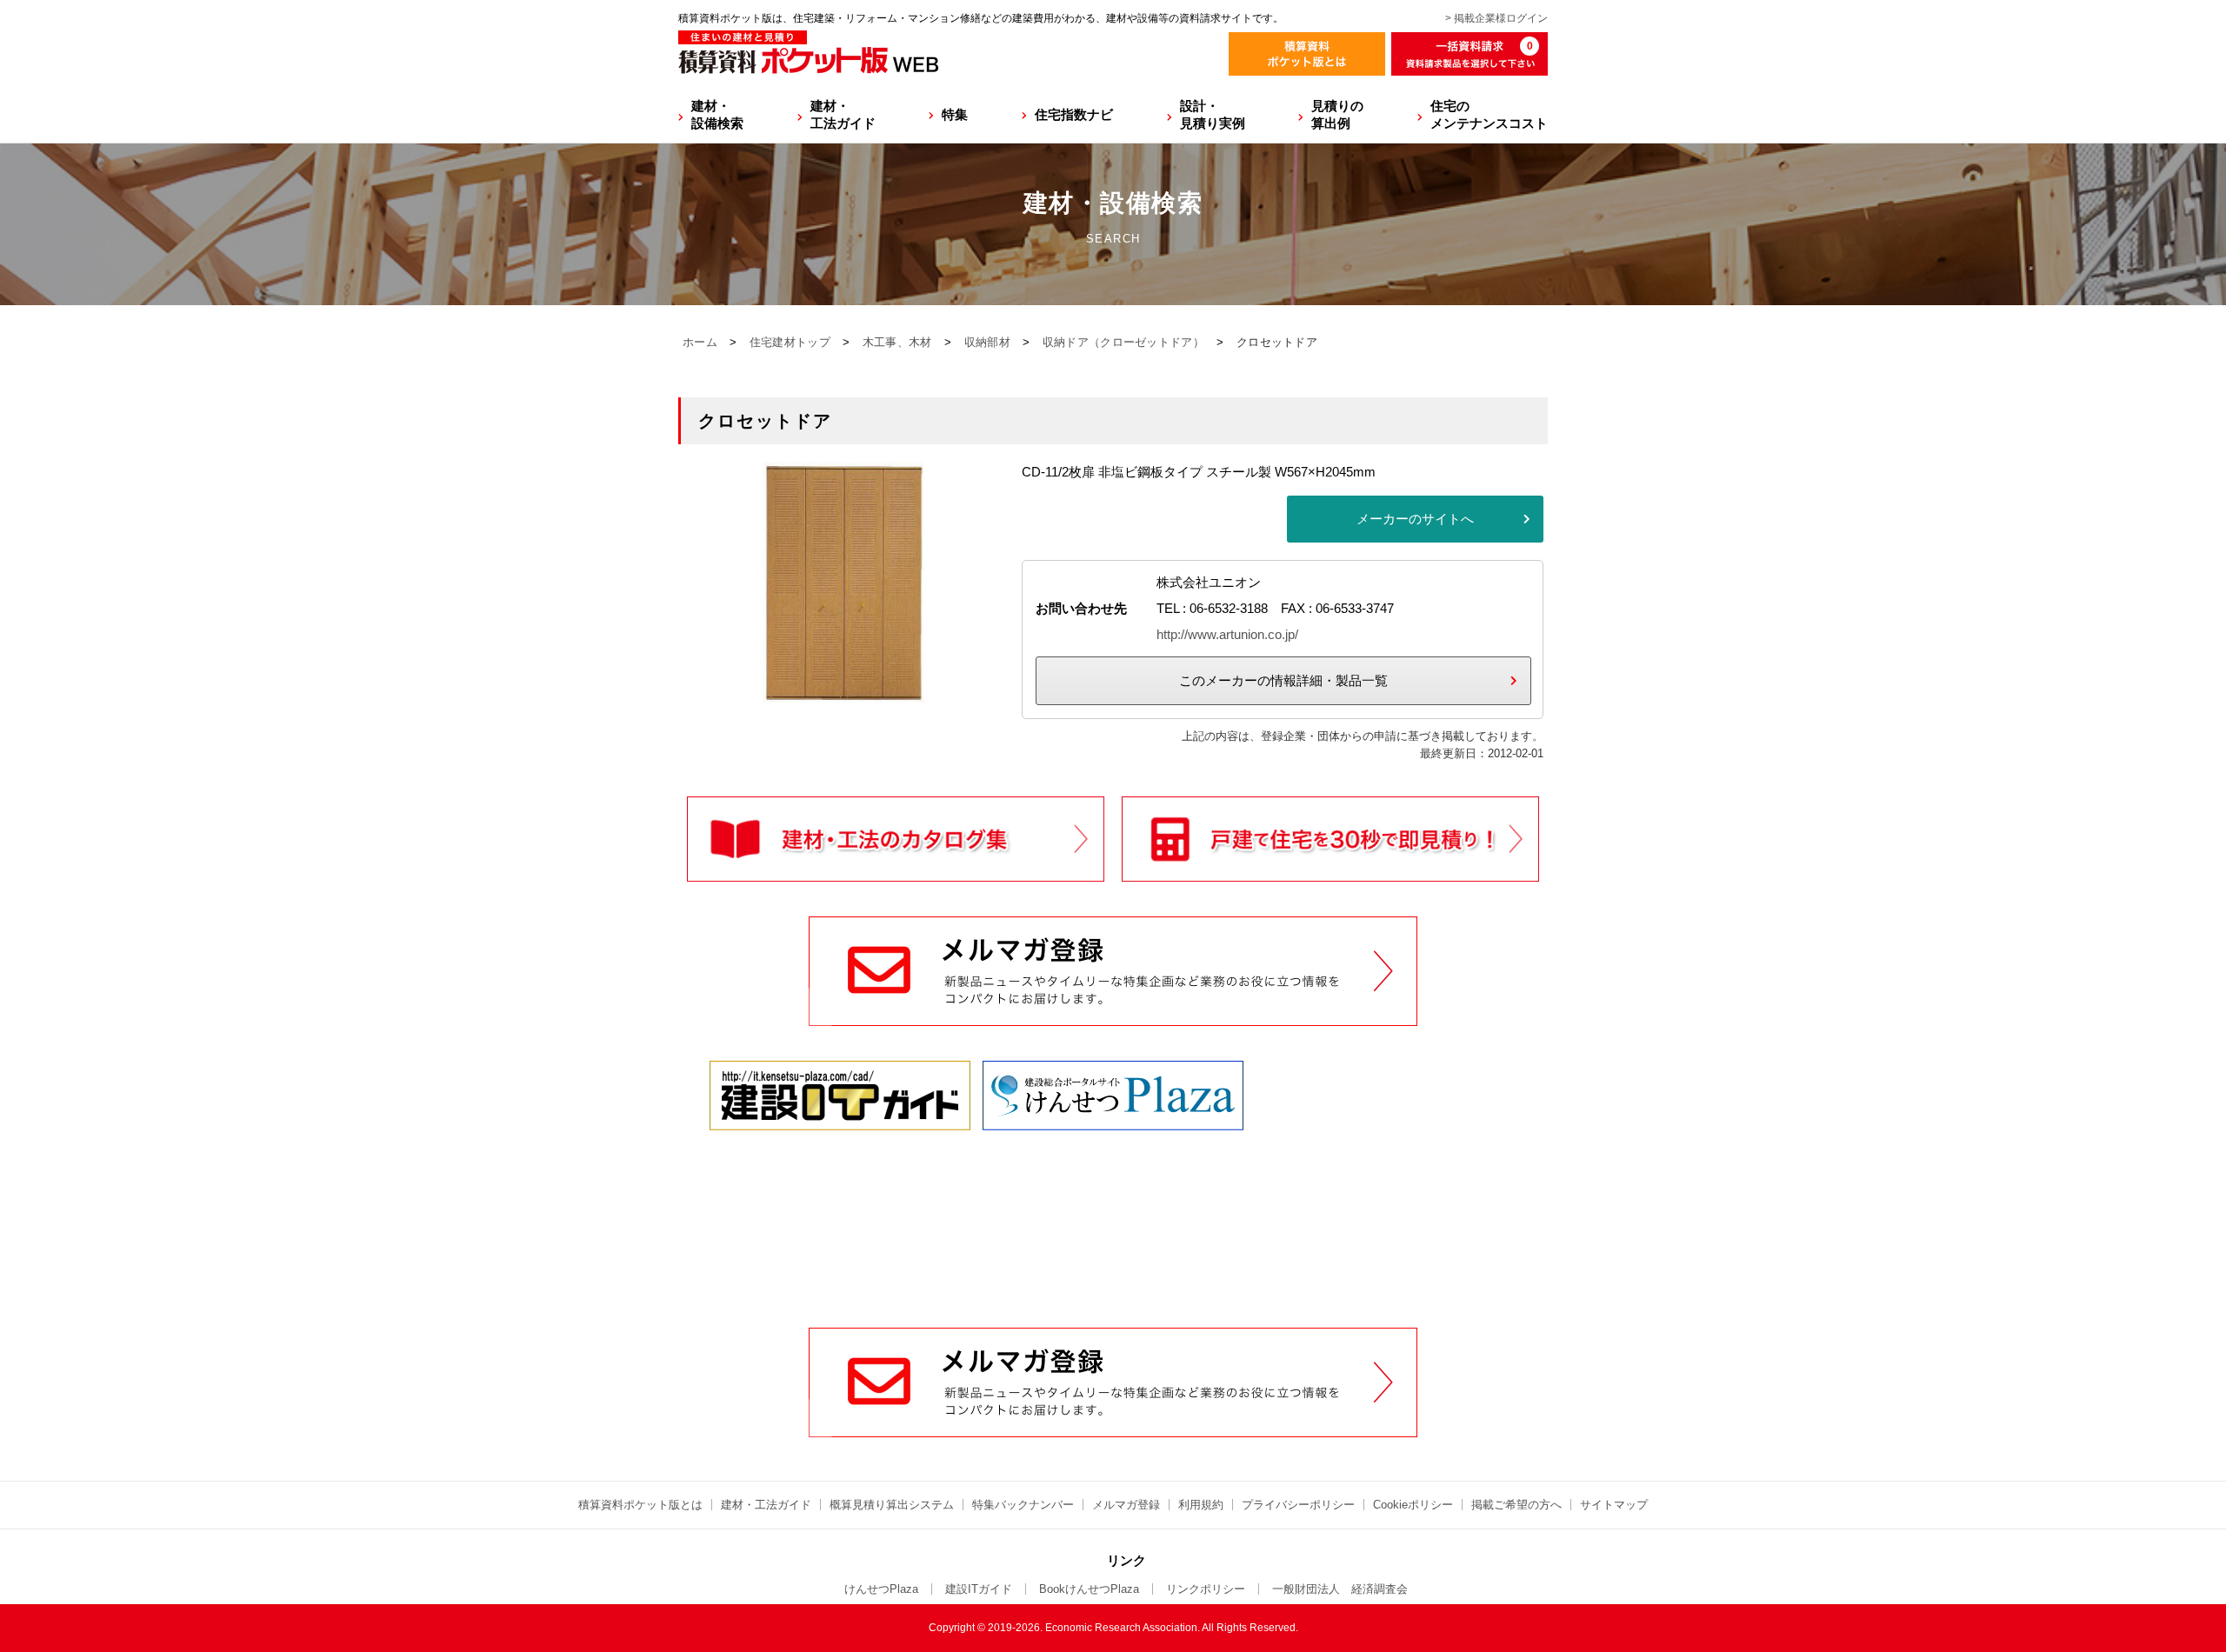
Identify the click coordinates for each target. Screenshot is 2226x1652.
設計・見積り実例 (1213, 114)
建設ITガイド (979, 1589)
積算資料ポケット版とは (640, 1505)
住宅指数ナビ (1074, 114)
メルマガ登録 (1126, 1505)
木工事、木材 (897, 342)
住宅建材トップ (790, 342)
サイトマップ (1614, 1505)
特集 (955, 114)
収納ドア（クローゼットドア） (1123, 342)
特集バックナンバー (1023, 1505)
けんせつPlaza (881, 1589)
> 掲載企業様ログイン (1496, 18)
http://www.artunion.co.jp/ (1227, 634)
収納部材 (987, 342)
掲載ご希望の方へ (1516, 1505)
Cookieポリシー (1413, 1505)
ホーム (700, 342)
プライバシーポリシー (1298, 1505)
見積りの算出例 (1337, 114)
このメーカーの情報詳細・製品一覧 (1283, 680)
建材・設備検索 (717, 114)
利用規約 (1201, 1505)
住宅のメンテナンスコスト (1489, 114)
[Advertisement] (1113, 1196)
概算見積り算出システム (892, 1505)
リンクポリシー (1206, 1589)
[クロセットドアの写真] (843, 693)
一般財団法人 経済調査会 (1340, 1589)
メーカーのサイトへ (1415, 519)
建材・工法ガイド (843, 114)
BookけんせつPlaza (1089, 1589)
